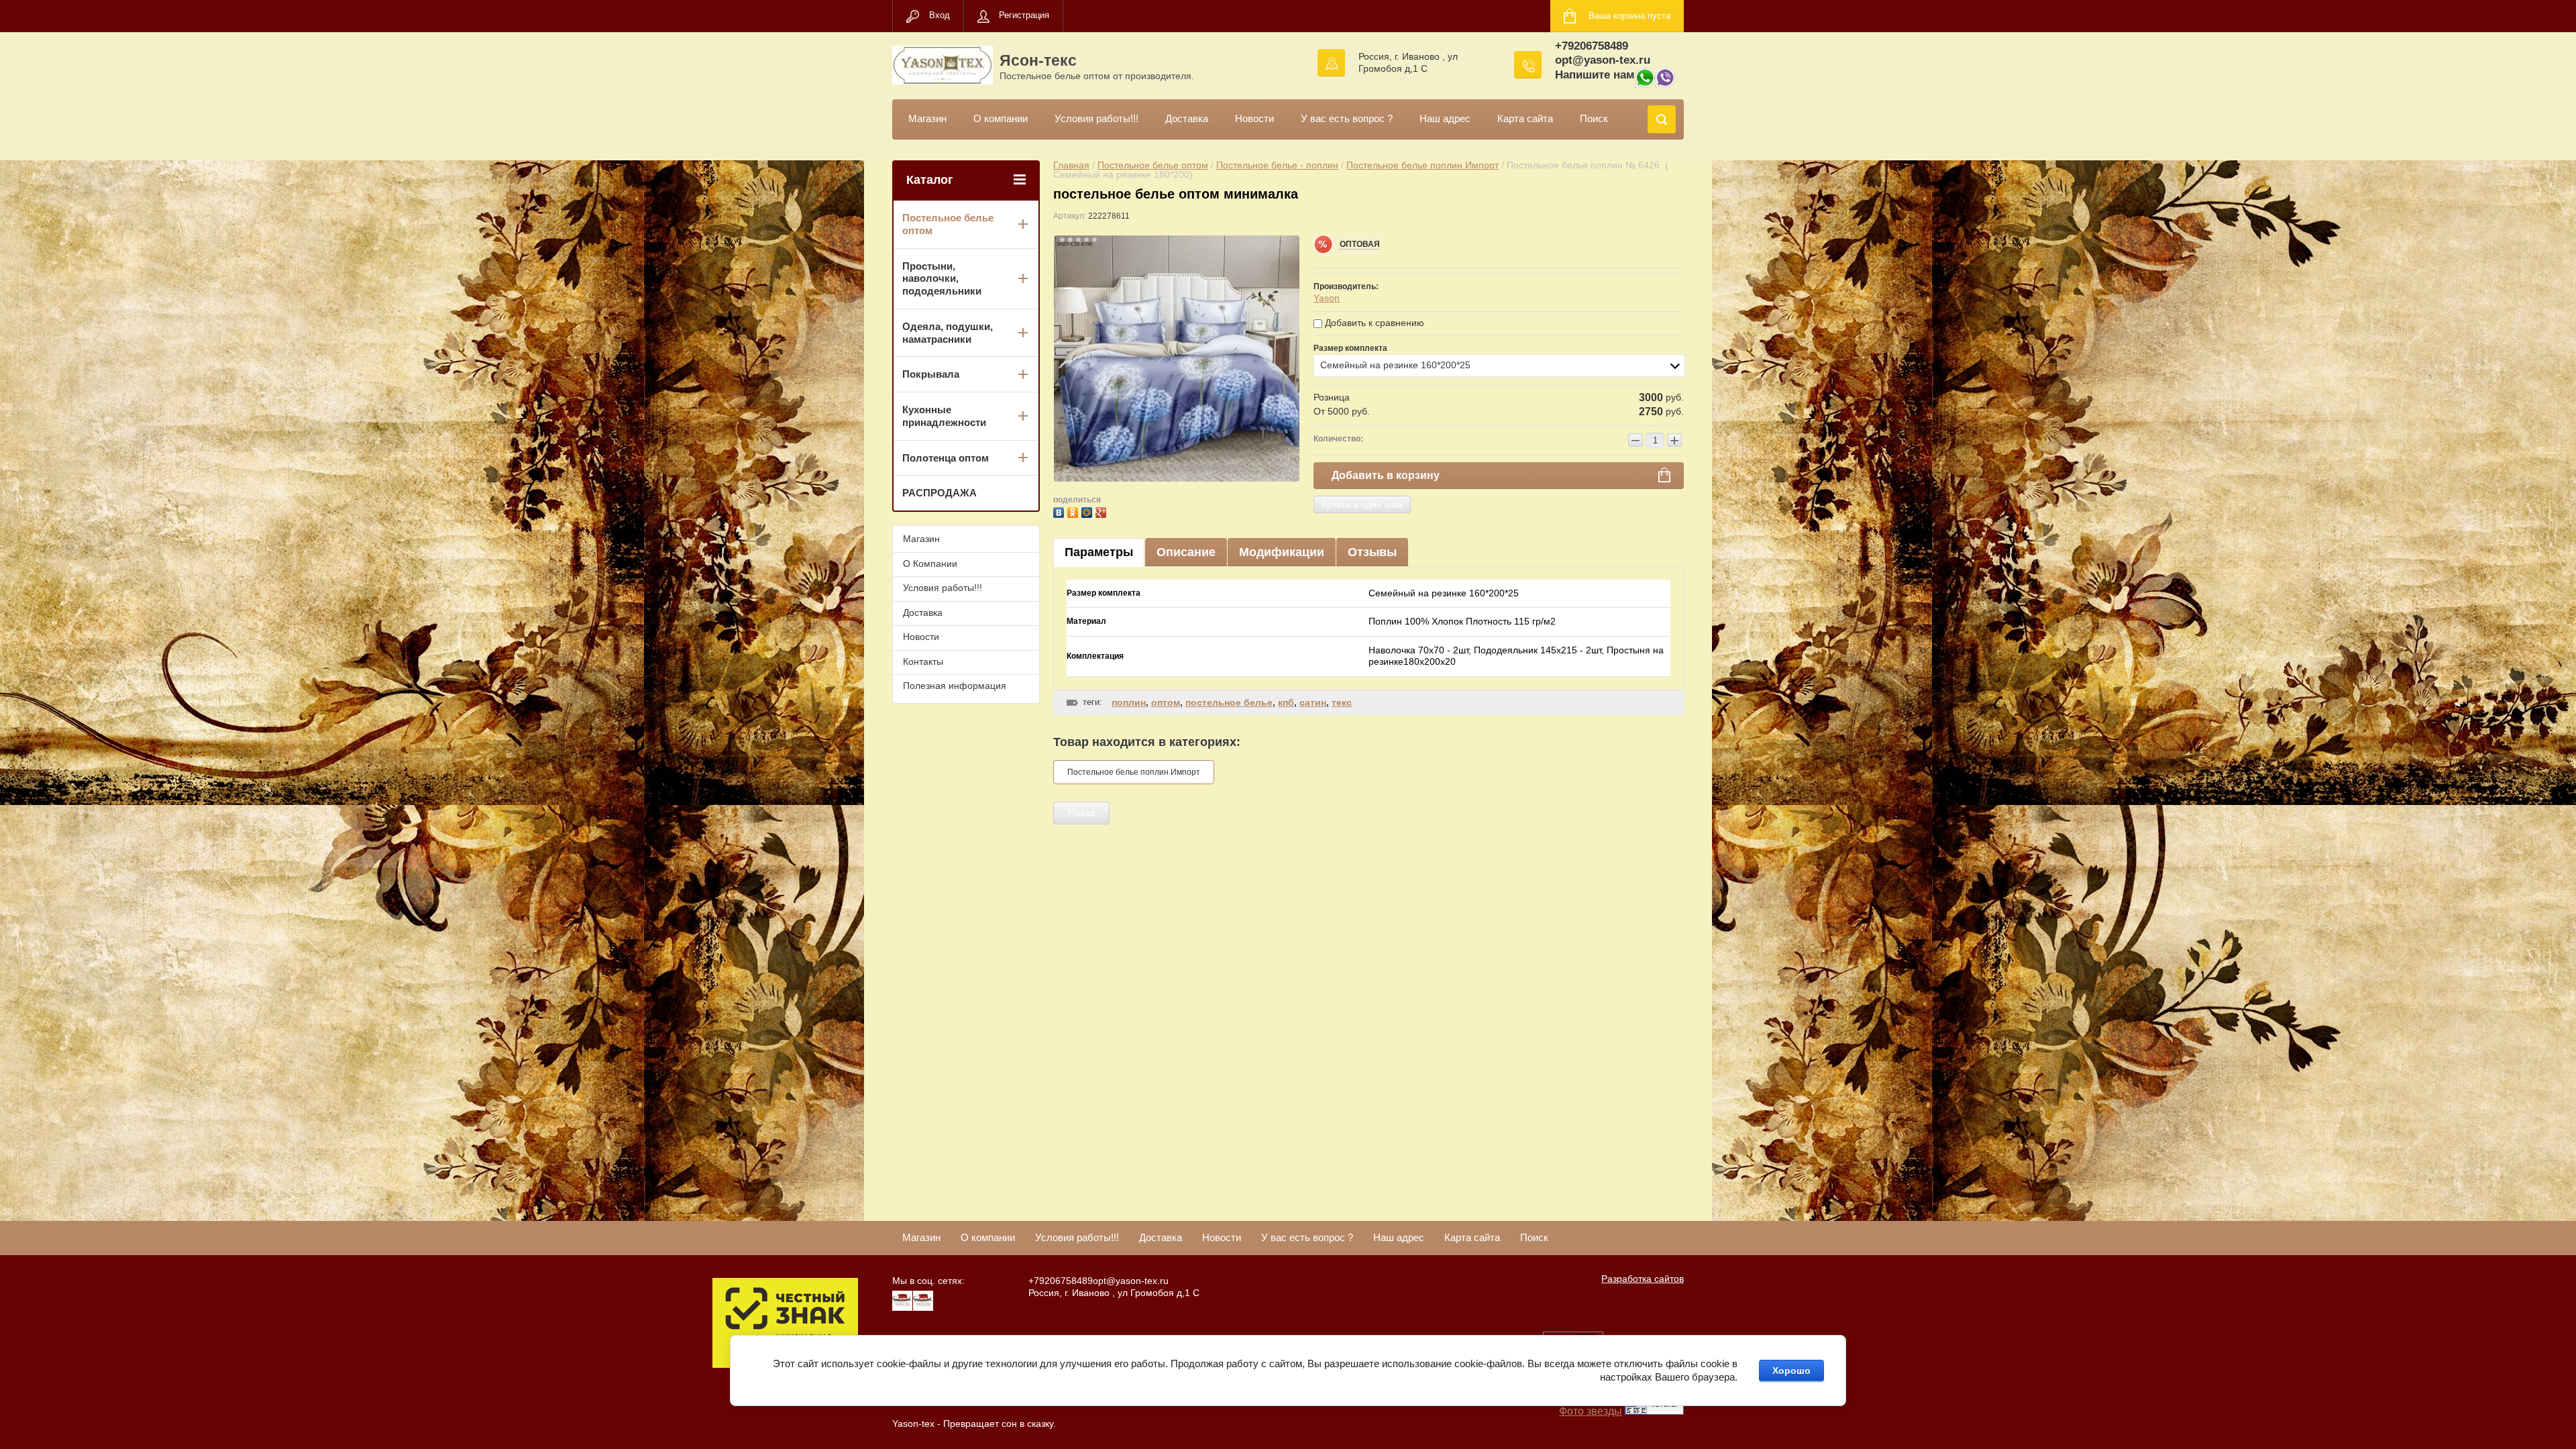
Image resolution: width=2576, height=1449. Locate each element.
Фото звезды (1591, 1411)
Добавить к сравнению (1373, 323)
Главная (1071, 165)
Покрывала (931, 374)
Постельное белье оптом (1153, 165)
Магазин (927, 118)
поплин (1129, 702)
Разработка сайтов (1643, 1279)
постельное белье (1229, 702)
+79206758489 (1592, 46)
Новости (1254, 118)
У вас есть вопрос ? (1347, 118)
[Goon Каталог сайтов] (1654, 1411)
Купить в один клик (1362, 504)
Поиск (1594, 118)
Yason (1327, 298)
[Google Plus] (1103, 511)
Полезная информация (955, 686)
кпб (1286, 702)
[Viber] (1665, 84)
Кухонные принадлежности (944, 416)
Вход (940, 15)
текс (1342, 702)
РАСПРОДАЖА (940, 493)
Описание (1186, 552)
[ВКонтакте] (1060, 511)
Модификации (1282, 552)
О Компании (930, 563)
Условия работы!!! (1096, 118)
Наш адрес (1445, 118)
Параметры (1099, 552)
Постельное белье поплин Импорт (1423, 165)
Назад (1081, 812)
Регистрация (1024, 15)
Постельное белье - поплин (1277, 165)
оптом (1166, 702)
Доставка (1187, 118)
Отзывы (1372, 552)
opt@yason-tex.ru (1603, 60)
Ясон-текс (1038, 60)
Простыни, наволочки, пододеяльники (942, 279)
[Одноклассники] (1074, 511)
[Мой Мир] (1088, 511)
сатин (1313, 702)
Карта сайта (1525, 118)
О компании (1001, 118)
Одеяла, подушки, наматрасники (948, 333)
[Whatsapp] (1645, 84)
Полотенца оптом (946, 458)
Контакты (923, 661)
